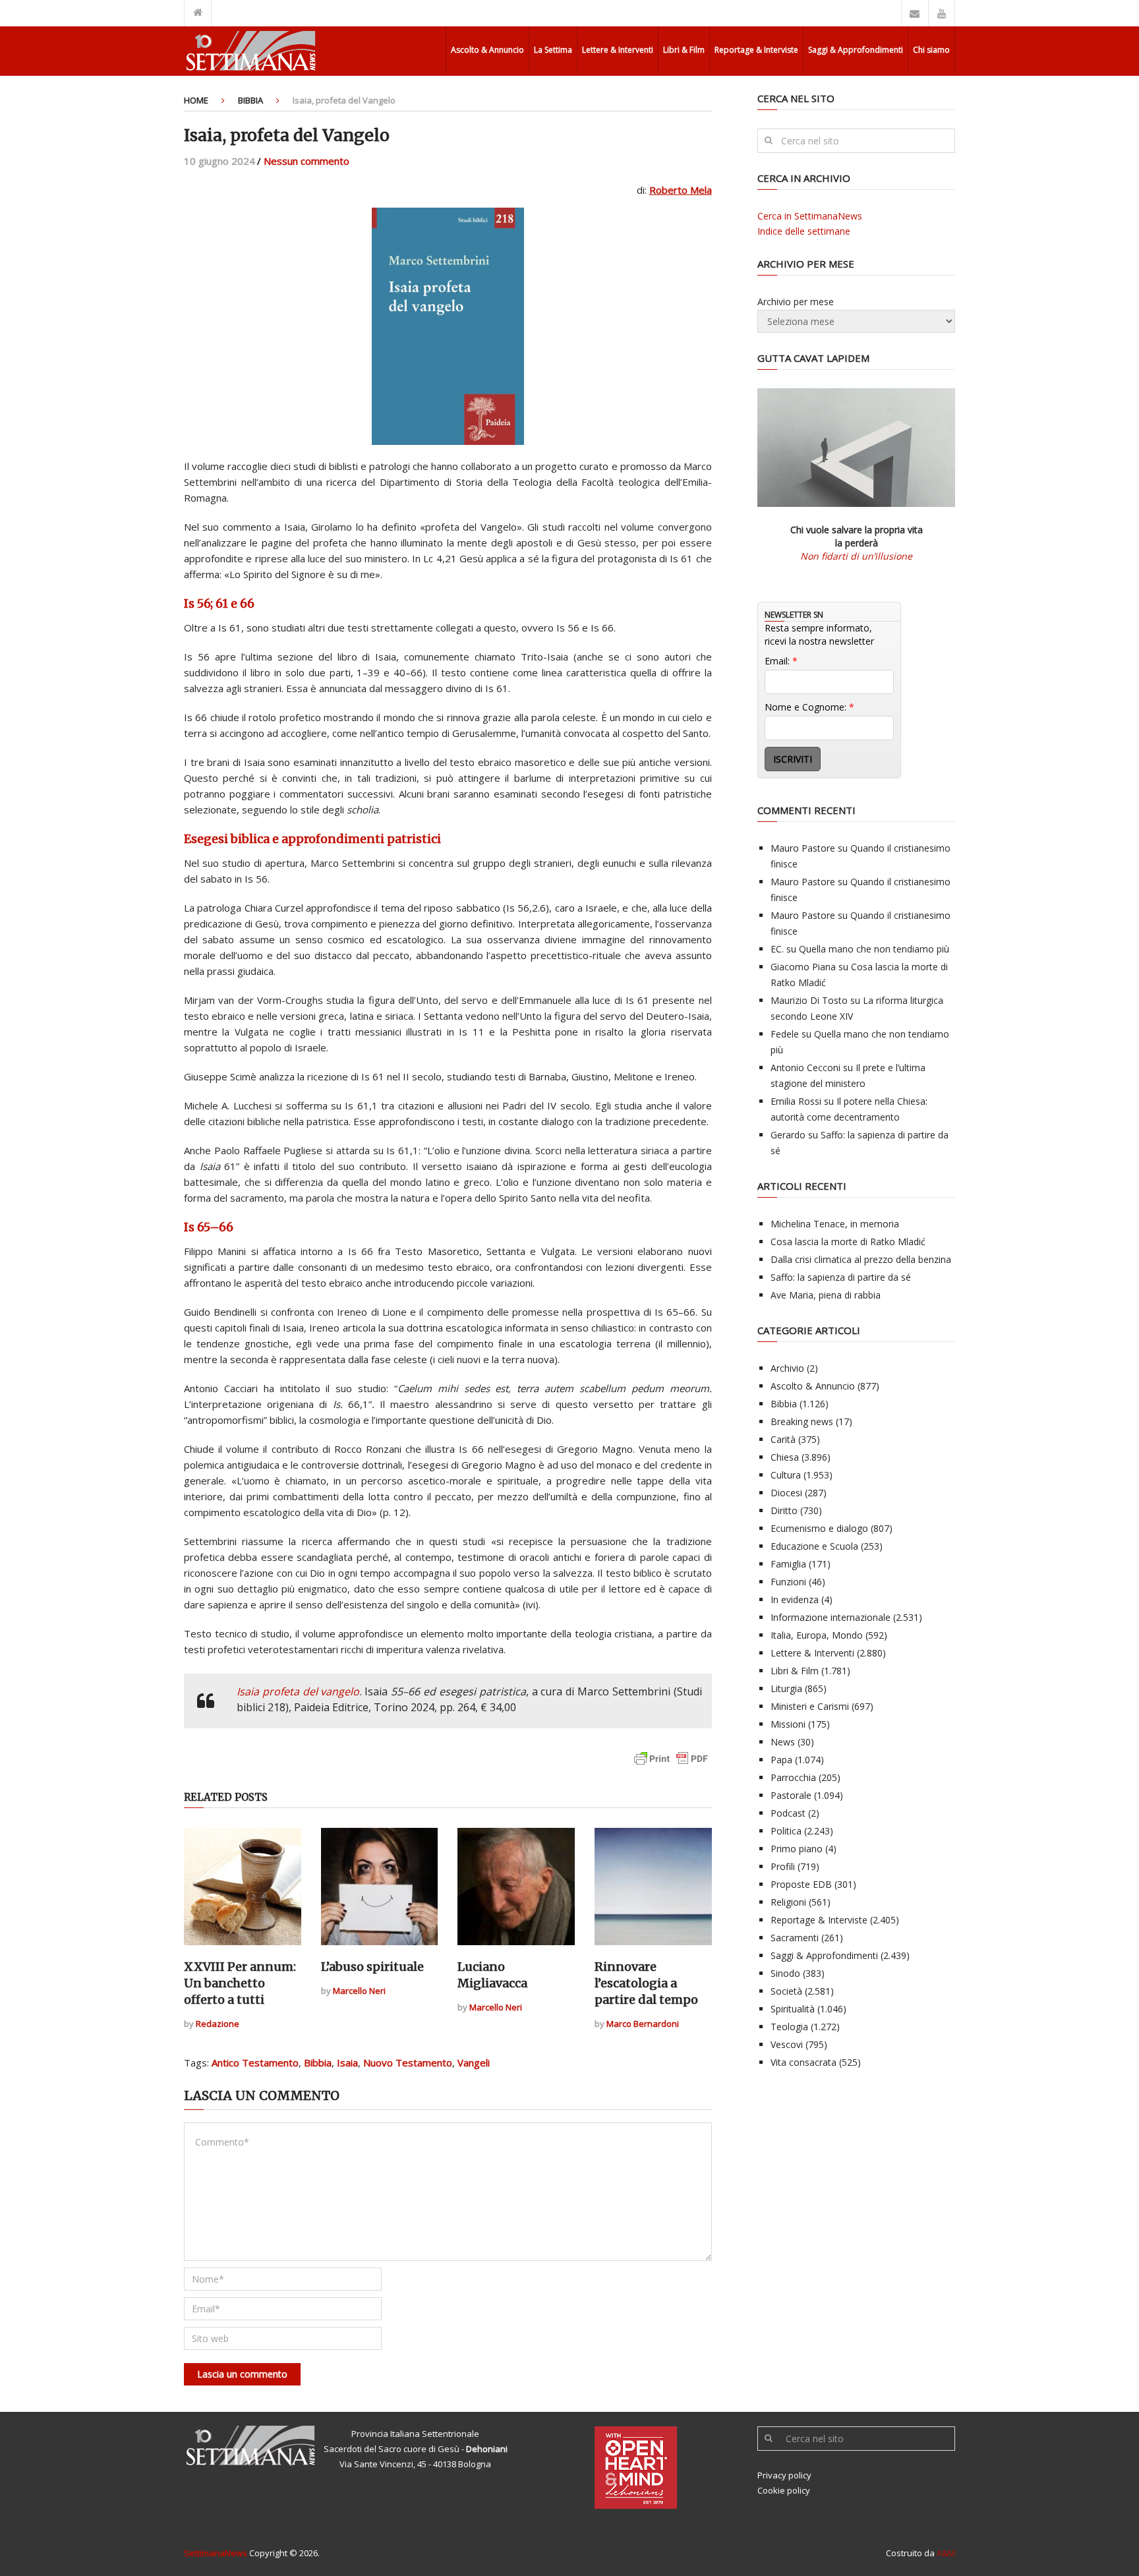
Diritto (784, 1510)
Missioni (788, 1724)
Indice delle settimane (804, 231)
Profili (783, 1866)
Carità (783, 1439)
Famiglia (788, 1564)
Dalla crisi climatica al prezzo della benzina (861, 1259)
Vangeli (474, 2063)
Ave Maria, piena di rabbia (826, 1295)
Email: (781, 661)
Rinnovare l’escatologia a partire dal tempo (646, 1983)
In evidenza (795, 1599)
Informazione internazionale (831, 1617)
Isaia (347, 2063)
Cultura (786, 1475)
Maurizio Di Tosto (809, 1000)
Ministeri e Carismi (810, 1706)
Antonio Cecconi (805, 1068)
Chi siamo (931, 50)
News (783, 1742)
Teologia (789, 2027)
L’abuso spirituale (372, 1967)
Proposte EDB (801, 1884)
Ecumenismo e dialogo (819, 1528)
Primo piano (797, 1849)
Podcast (788, 1813)
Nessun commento (307, 161)
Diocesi (786, 1493)
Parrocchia (793, 1777)
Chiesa (785, 1457)
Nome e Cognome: (809, 707)
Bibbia (250, 100)
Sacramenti (795, 1938)
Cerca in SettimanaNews (810, 216)
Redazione (218, 2024)
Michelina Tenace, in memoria (835, 1224)
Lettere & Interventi (618, 50)
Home (196, 100)
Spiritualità (793, 2009)
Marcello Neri (359, 1991)
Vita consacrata (803, 2062)
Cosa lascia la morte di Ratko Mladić (848, 1242)
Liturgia (786, 1688)
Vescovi (787, 2044)
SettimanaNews (216, 2553)
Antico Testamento (255, 2063)
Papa (781, 1760)
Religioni (788, 1902)
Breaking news (802, 1421)
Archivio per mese (796, 302)
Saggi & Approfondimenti (856, 50)
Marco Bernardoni (643, 2024)
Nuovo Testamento (408, 2063)
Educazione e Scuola (814, 1546)
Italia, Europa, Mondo (817, 1635)
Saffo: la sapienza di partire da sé (841, 1277)
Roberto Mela (681, 190)
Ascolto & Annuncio (487, 50)
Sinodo (785, 1973)
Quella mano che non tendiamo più (874, 949)
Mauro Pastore (803, 848)
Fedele (785, 1034)
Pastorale (791, 1795)
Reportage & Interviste (756, 50)
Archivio (787, 1368)
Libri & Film (684, 50)
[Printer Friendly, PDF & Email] (671, 1765)
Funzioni (788, 1582)
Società (786, 1991)
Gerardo (788, 1135)
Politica (786, 1831)
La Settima (553, 50)
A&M (946, 2553)
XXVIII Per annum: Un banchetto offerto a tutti (240, 1983)
